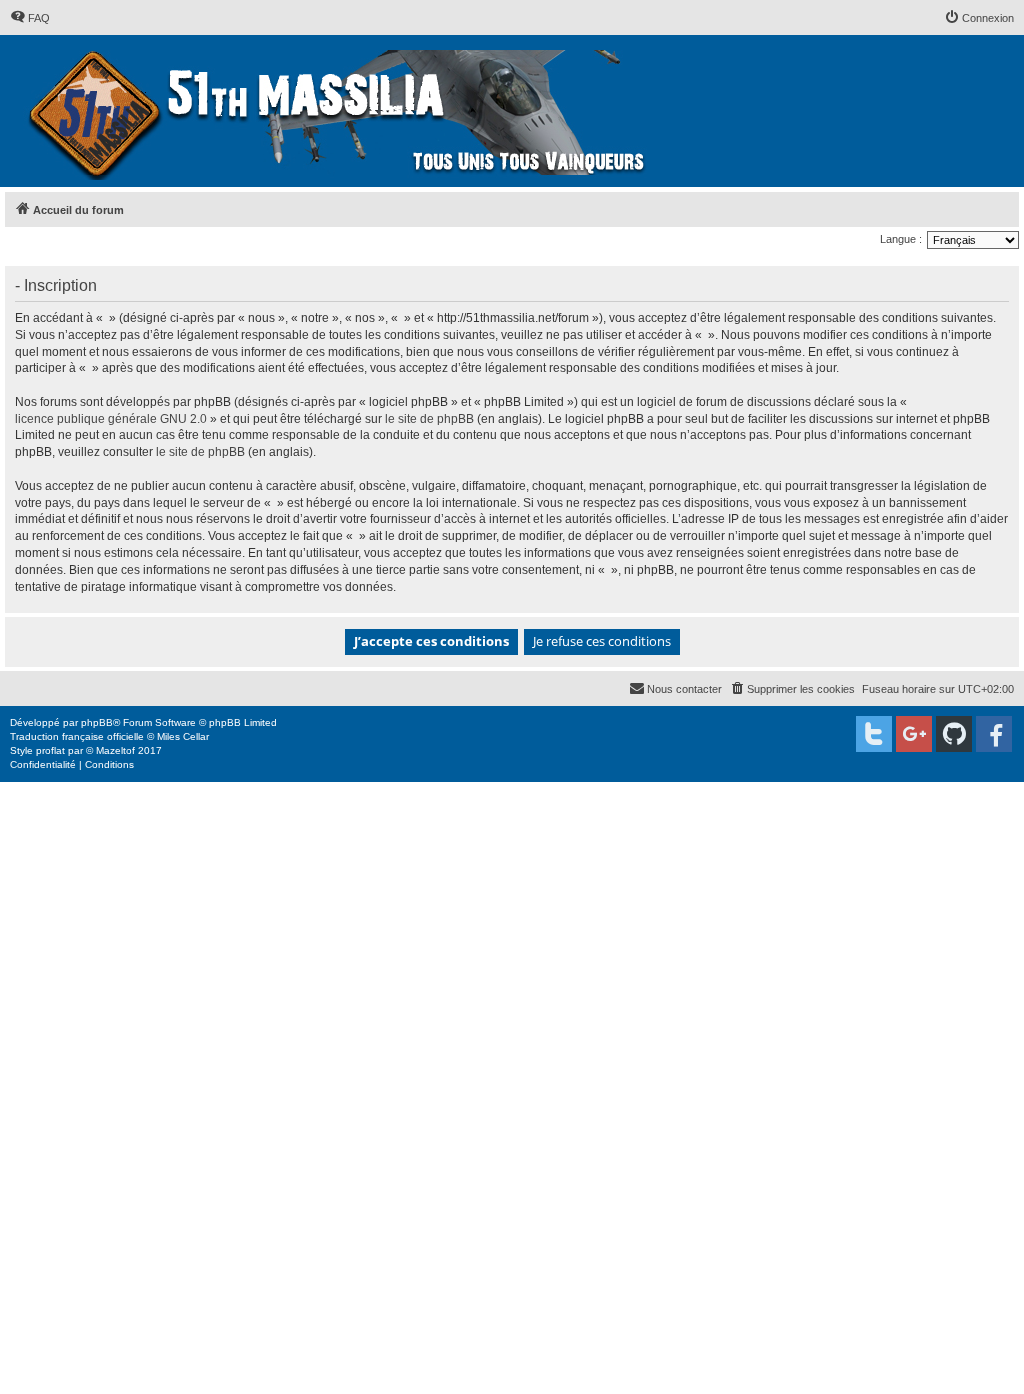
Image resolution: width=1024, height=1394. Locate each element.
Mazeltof (115, 750)
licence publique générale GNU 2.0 (111, 419)
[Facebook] (994, 734)
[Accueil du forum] (339, 111)
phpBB (97, 722)
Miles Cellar (183, 736)
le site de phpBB (429, 419)
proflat (50, 750)
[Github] (954, 734)
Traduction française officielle (77, 736)
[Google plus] (914, 734)
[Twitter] (874, 734)
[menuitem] (30, 18)
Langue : (901, 239)
